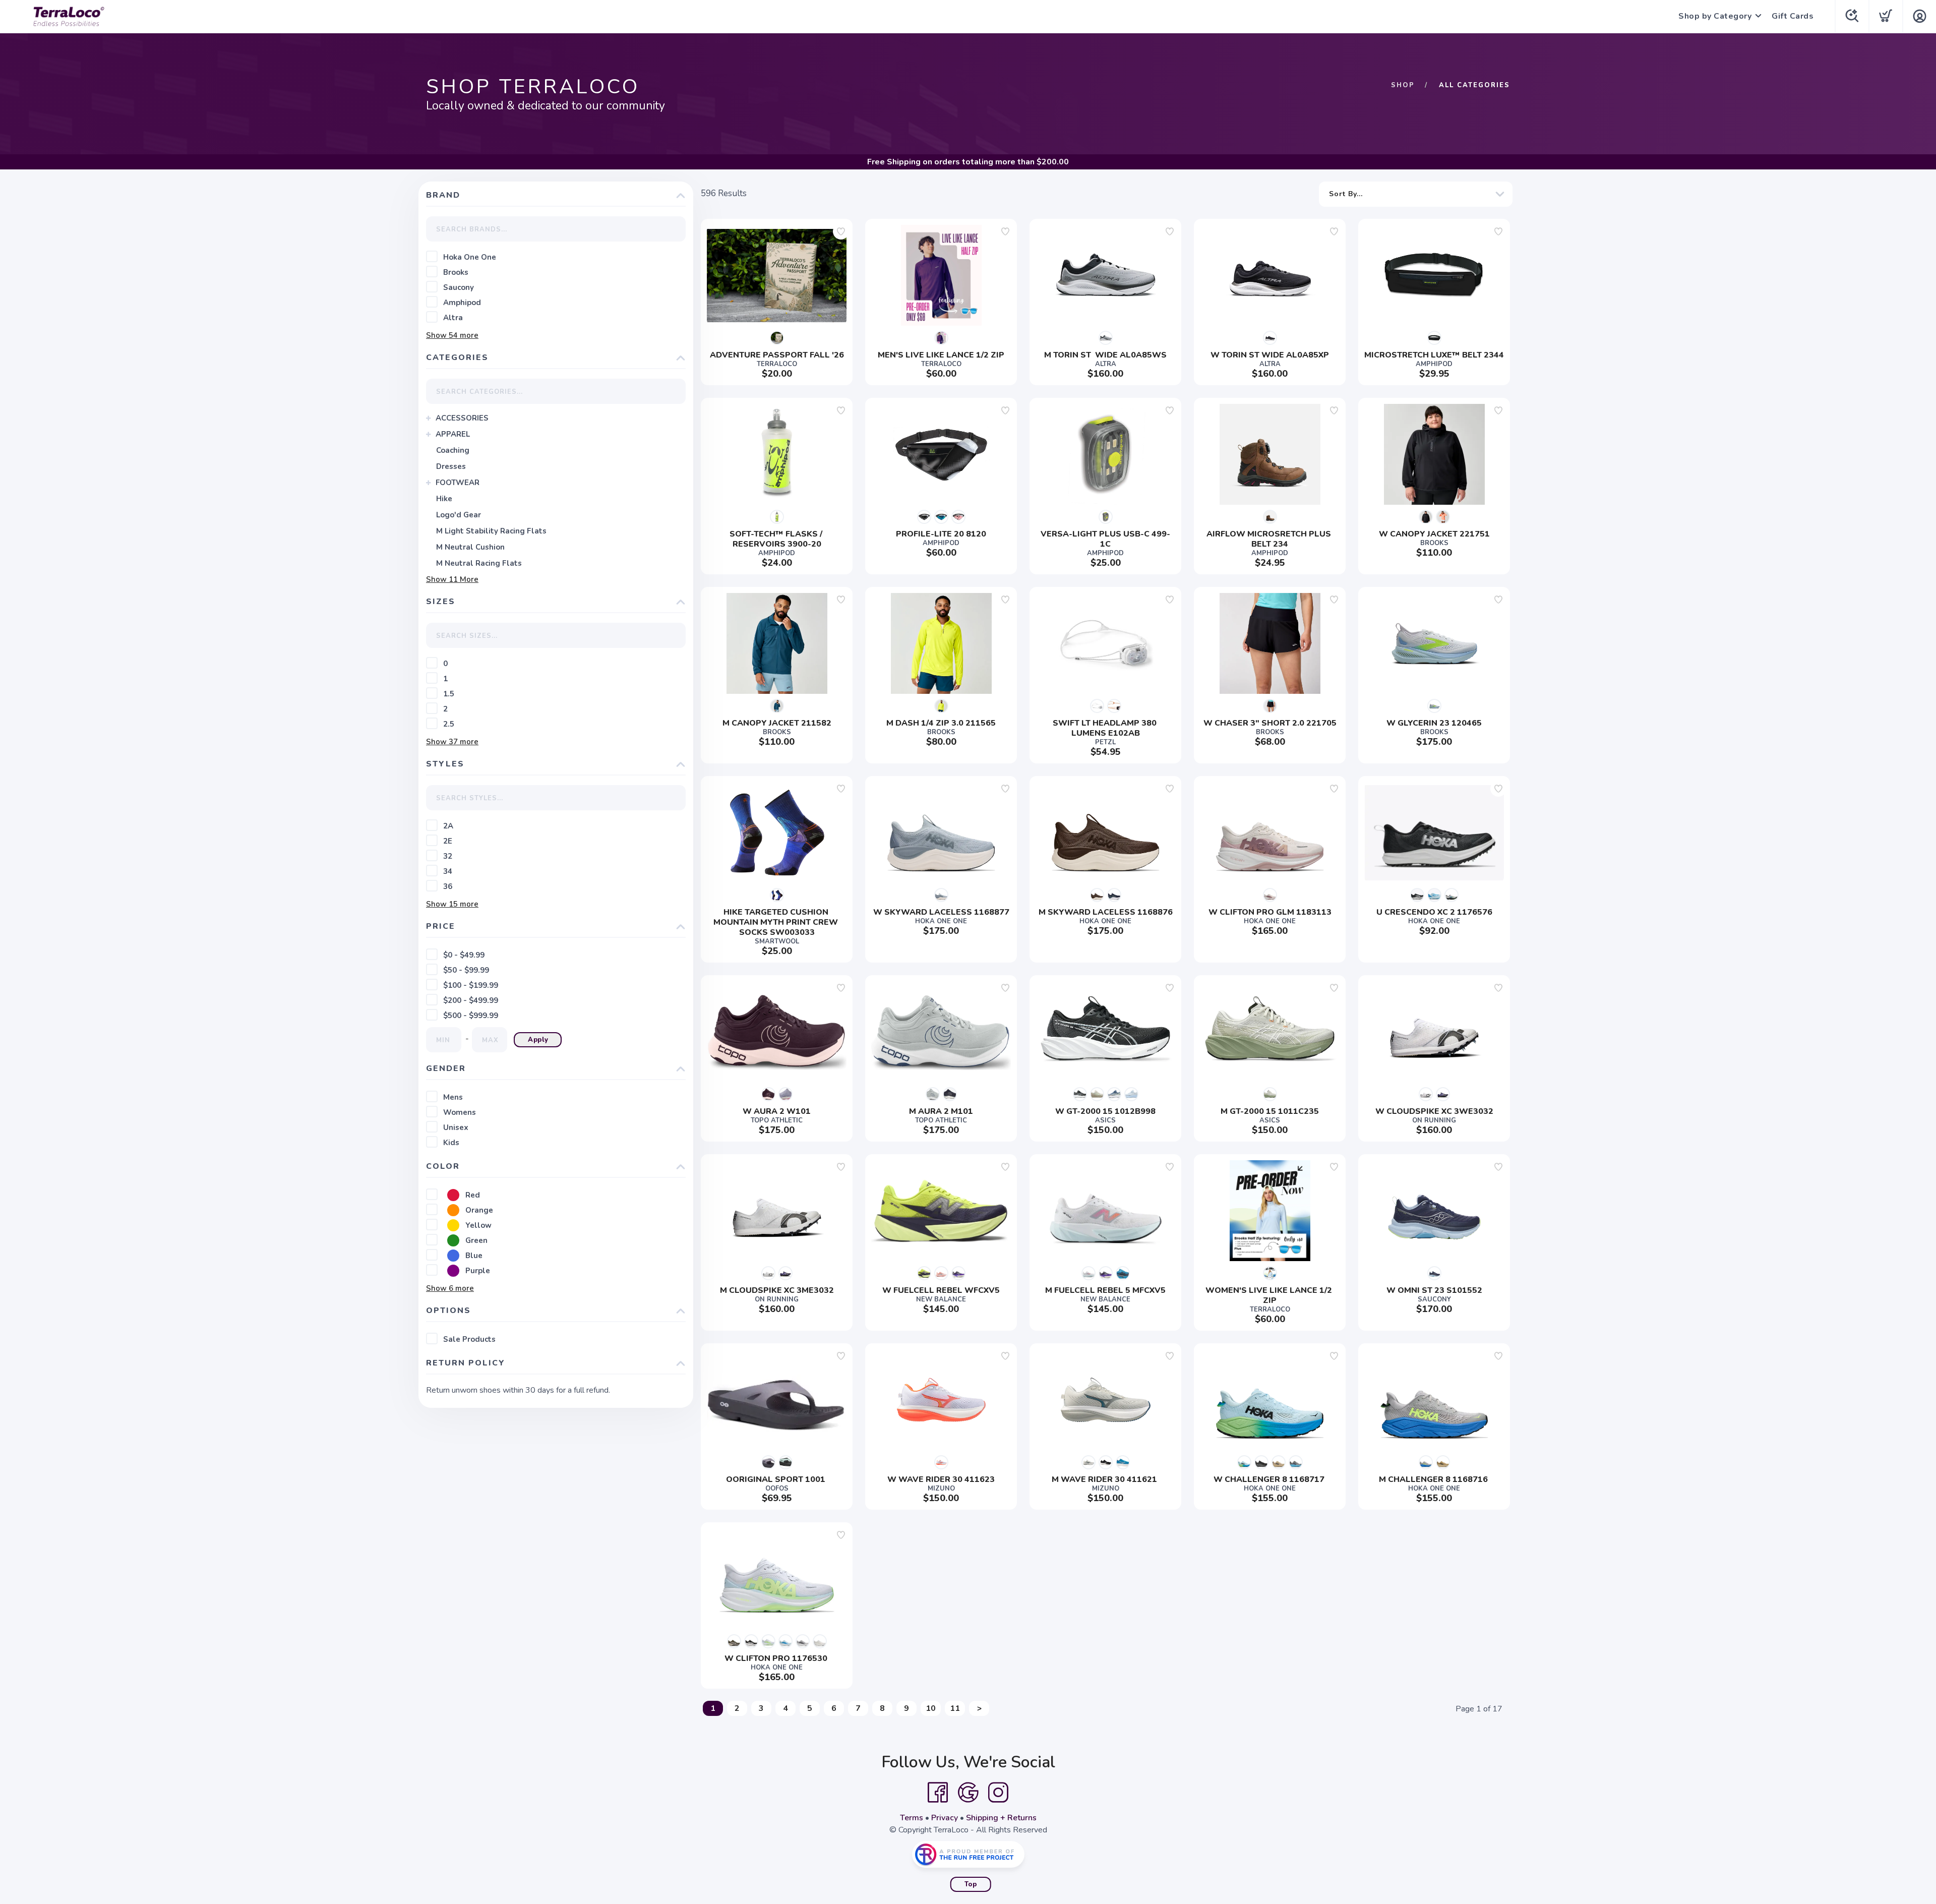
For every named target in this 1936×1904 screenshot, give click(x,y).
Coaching (453, 450)
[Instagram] (998, 1793)
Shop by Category (1715, 16)
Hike (444, 499)
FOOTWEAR (458, 483)
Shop (1403, 85)
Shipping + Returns (1001, 1818)
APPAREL (453, 434)
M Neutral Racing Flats (479, 563)
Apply (538, 1040)
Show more (452, 335)
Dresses (451, 466)
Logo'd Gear (459, 515)
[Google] (968, 1793)
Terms (912, 1818)
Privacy (945, 1818)
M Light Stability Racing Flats (491, 531)
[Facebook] (938, 1793)
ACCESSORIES (462, 418)
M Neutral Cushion (470, 547)
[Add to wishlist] (841, 231)
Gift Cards (1793, 16)
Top (971, 1884)
